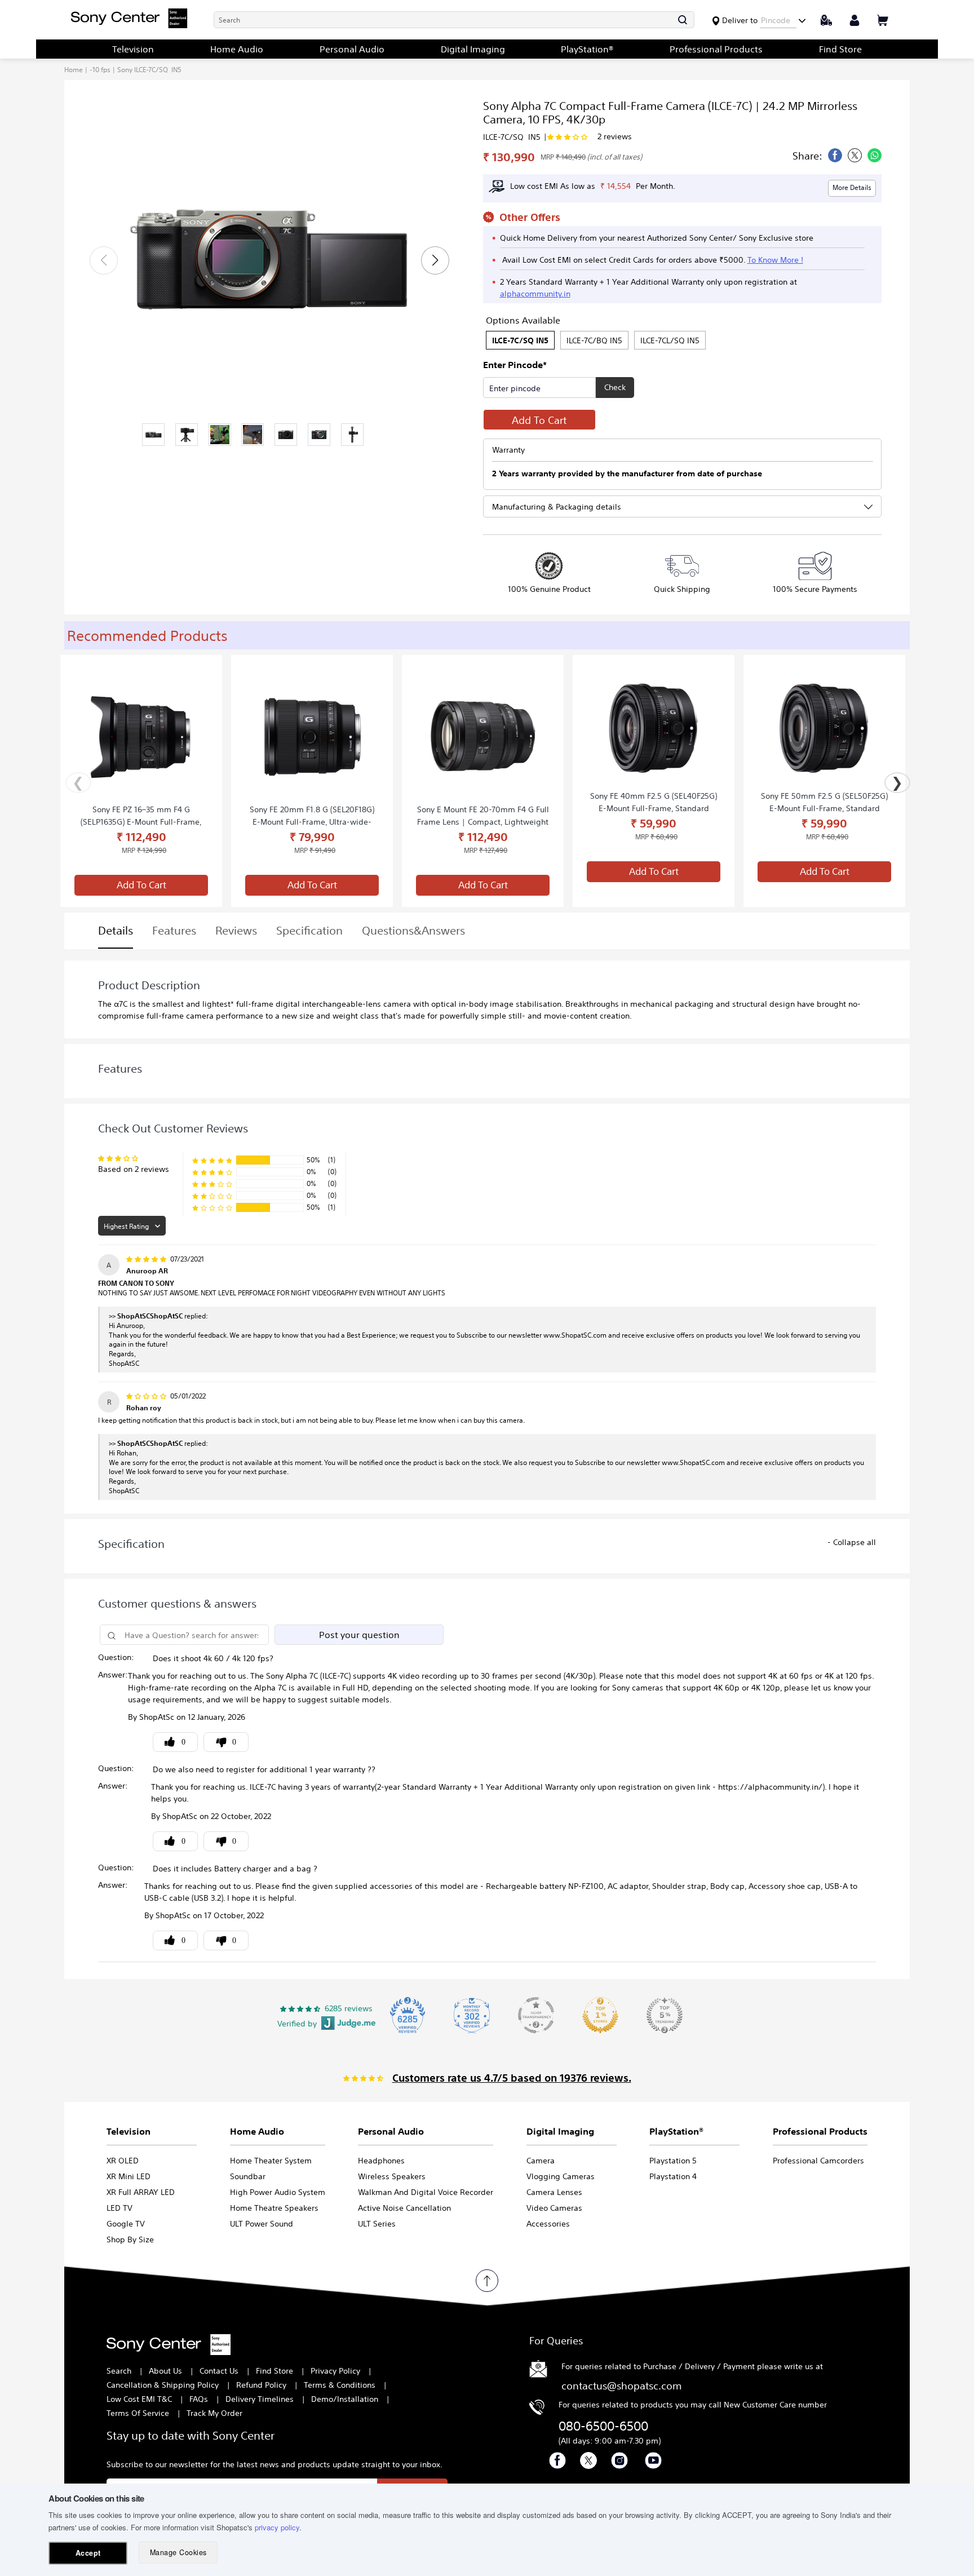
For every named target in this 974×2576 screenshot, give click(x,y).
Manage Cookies (178, 2552)
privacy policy (277, 2527)
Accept (88, 2553)
